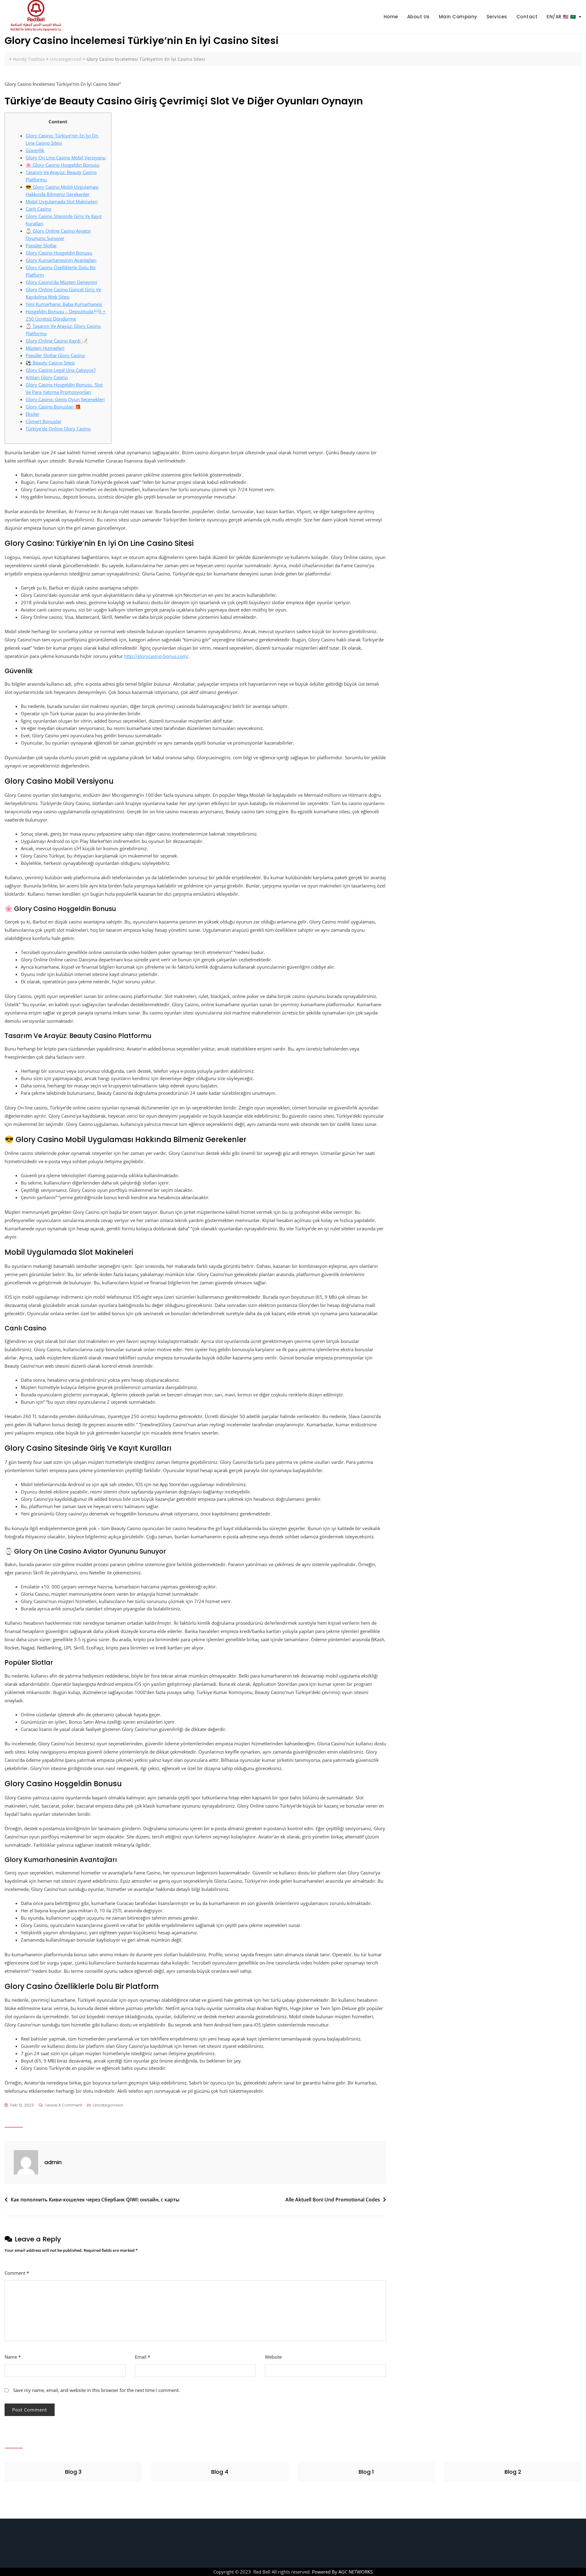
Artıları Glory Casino (47, 377)
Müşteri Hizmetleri (45, 348)
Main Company (458, 17)
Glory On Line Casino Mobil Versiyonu (66, 158)
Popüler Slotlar (41, 245)
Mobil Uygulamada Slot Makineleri (62, 201)
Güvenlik (35, 150)
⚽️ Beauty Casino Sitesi (50, 363)
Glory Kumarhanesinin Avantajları (61, 260)
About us (418, 17)
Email (143, 2357)
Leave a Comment (64, 2106)
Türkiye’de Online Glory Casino (58, 429)
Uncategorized (108, 2105)
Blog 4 (220, 2472)
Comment (17, 2273)
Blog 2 (513, 2472)
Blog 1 (366, 2472)
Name (13, 2357)
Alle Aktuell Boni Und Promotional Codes (333, 2200)
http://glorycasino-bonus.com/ (156, 656)
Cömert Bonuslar (43, 421)
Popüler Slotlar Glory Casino (55, 355)
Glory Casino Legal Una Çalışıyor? (61, 370)
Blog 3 (73, 2472)
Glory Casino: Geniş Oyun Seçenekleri (65, 399)
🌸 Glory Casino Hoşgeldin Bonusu (62, 165)
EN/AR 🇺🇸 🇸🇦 (561, 17)
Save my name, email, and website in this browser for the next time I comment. (96, 2390)
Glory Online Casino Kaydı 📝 (57, 341)
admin (53, 2162)
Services (497, 17)
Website (273, 2357)
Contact (527, 17)
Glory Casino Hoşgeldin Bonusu (59, 253)
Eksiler (33, 414)
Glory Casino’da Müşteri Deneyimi (61, 282)
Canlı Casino (38, 209)
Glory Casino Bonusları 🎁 (53, 407)
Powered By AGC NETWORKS (342, 2572)
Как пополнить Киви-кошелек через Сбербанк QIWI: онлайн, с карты (95, 2200)
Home (391, 17)
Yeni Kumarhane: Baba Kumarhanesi (64, 304)
